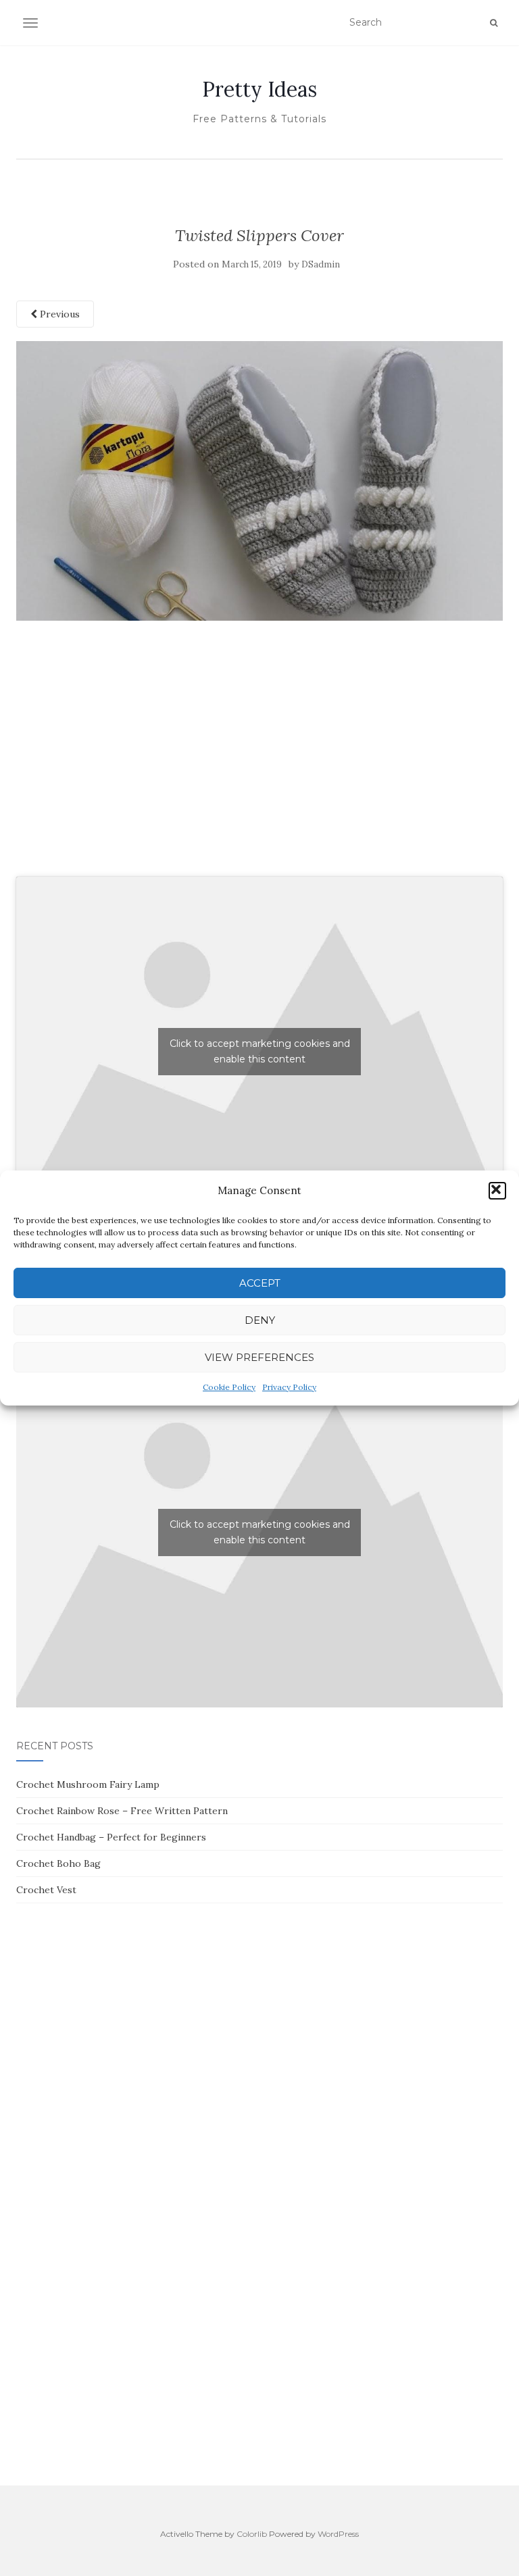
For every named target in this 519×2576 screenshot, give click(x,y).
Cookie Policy (229, 1387)
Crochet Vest (46, 1890)
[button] (497, 1191)
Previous (58, 314)
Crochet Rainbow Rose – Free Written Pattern (122, 1811)
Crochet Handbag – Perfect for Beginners (111, 1837)
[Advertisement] (259, 763)
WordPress (338, 2534)
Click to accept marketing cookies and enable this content (260, 1051)
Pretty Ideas (259, 89)
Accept (260, 1283)
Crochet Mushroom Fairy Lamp (88, 1784)
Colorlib (252, 2534)
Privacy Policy (289, 1387)
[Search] (494, 23)
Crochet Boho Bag (58, 1863)
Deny (260, 1320)
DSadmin (321, 264)
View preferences (259, 1357)
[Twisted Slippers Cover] (259, 480)
